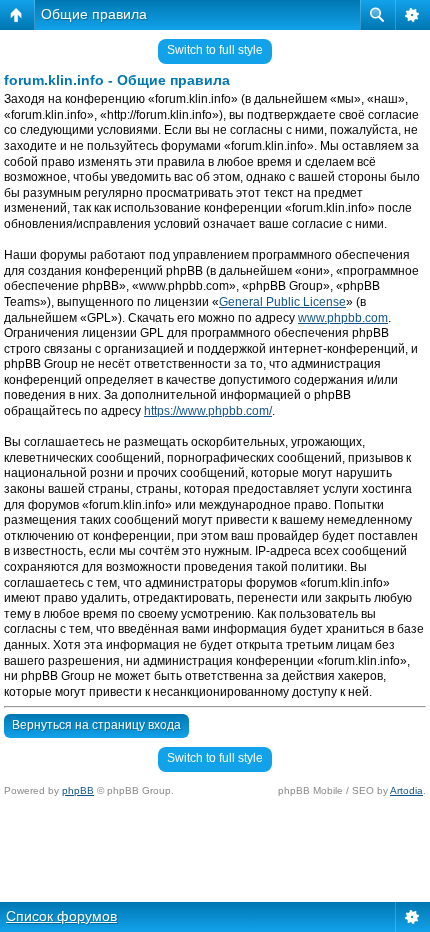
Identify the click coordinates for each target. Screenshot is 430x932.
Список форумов (61, 916)
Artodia (406, 790)
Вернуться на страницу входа (96, 725)
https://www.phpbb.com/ (208, 411)
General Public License (282, 302)
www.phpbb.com (343, 318)
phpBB (78, 790)
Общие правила (94, 14)
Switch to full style (215, 50)
